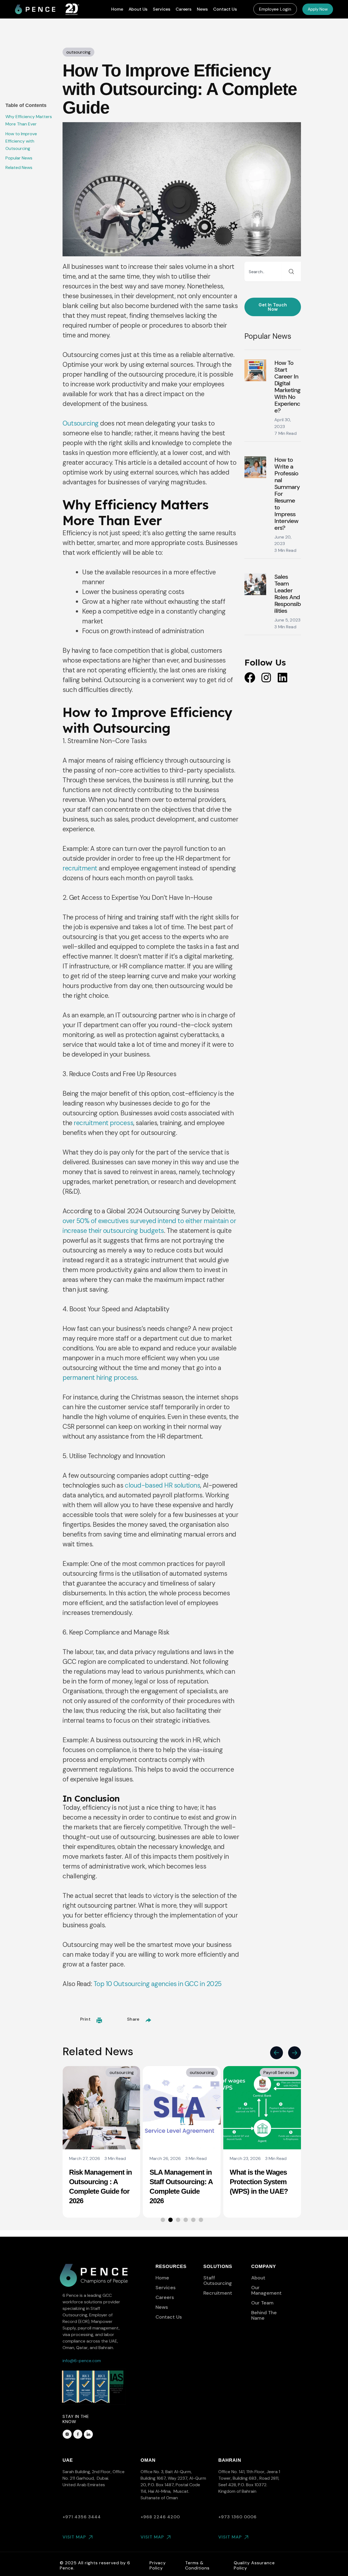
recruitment (80, 868)
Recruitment (218, 2293)
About (258, 2278)
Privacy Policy (158, 2565)
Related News (19, 167)
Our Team (262, 2303)
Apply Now (318, 9)
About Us (138, 9)
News (202, 9)
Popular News (19, 158)
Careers (184, 9)
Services (161, 9)
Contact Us (225, 9)
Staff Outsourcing (218, 2280)
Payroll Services (199, 2072)
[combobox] (263, 272)
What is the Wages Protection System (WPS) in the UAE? (179, 2182)
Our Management (266, 2290)
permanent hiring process (100, 1378)
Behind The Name (264, 2315)
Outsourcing (81, 423)
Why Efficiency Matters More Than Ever (29, 120)
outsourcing (122, 2072)
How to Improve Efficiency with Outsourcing (21, 141)
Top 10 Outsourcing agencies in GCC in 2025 (158, 1984)
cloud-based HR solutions (162, 1485)
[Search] (291, 272)
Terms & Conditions (197, 2565)
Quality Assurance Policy (254, 2565)
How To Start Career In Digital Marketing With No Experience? (287, 387)
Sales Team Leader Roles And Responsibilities (288, 594)
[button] (275, 9)
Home (117, 9)
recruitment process (103, 1123)
